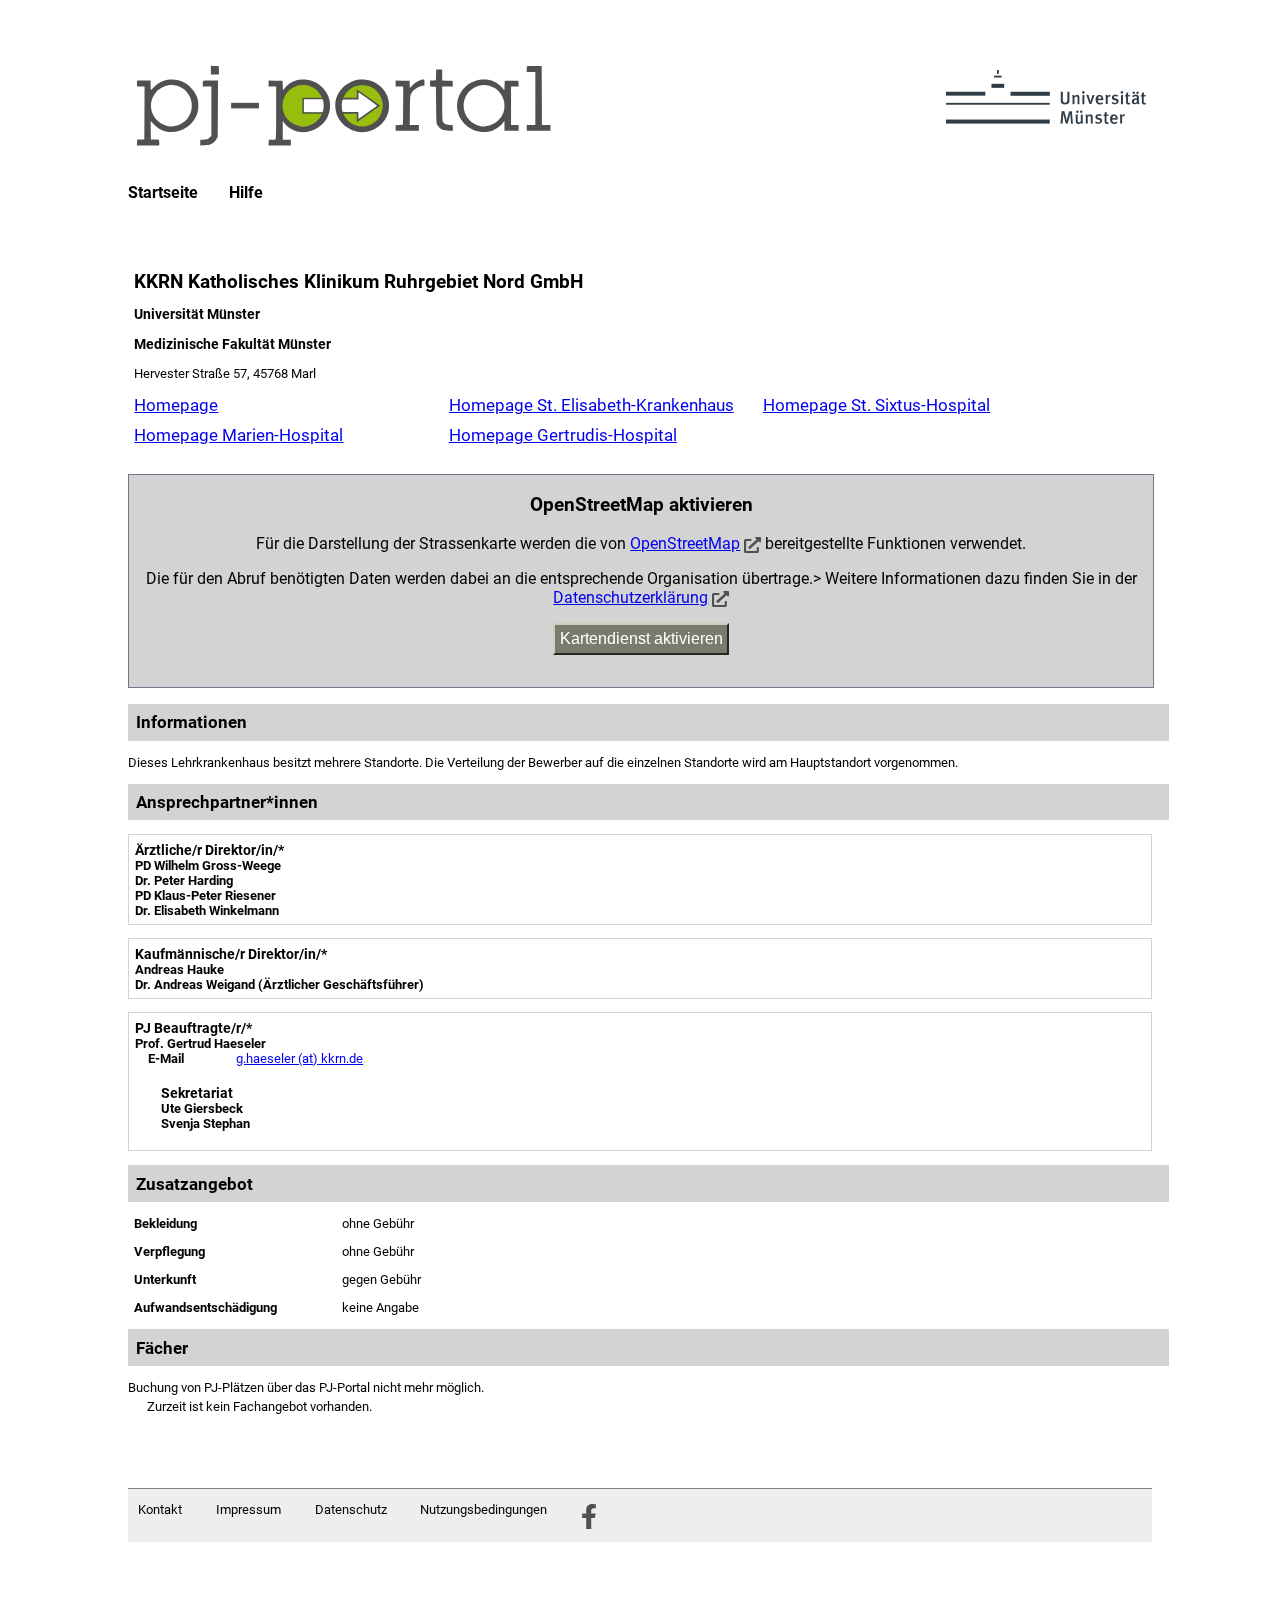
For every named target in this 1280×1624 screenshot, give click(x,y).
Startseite (163, 193)
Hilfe (246, 193)
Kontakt (160, 1509)
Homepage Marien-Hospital (238, 435)
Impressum (248, 1509)
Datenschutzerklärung (630, 597)
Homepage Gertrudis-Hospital (563, 435)
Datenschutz (351, 1509)
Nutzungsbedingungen (483, 1509)
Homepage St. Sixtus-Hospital (876, 405)
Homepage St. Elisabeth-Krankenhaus (591, 405)
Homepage (176, 405)
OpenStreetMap (685, 543)
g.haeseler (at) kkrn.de (299, 1058)
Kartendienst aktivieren (641, 638)
